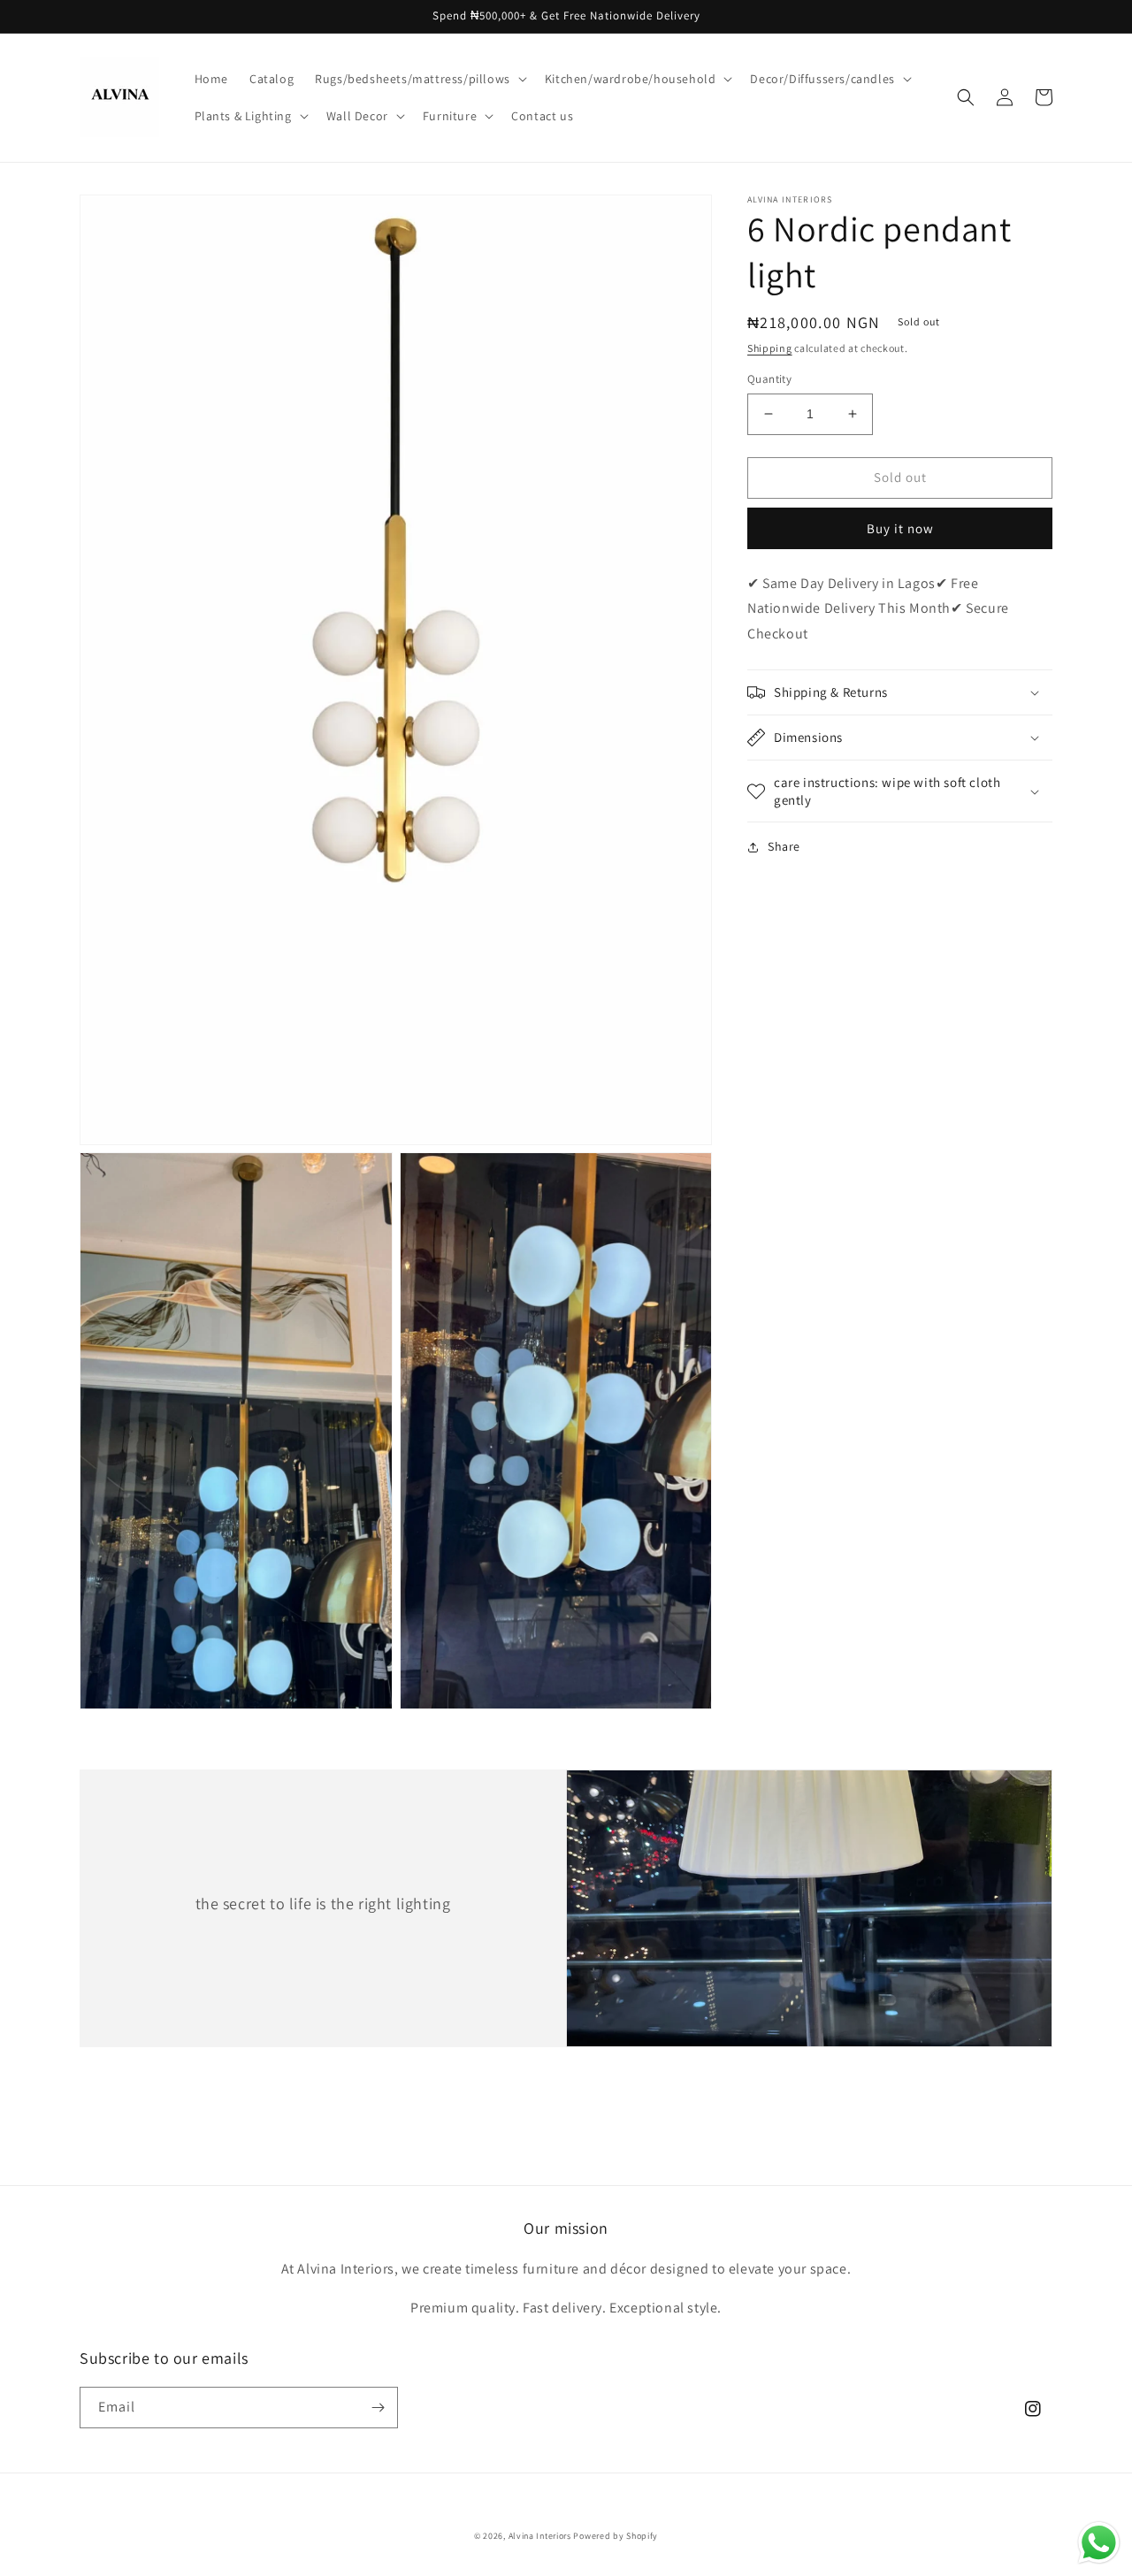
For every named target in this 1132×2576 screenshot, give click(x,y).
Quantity (769, 379)
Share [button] (784, 846)
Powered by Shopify (616, 2536)
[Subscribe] (378, 2408)
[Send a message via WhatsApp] (1099, 2543)
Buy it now (900, 528)
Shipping (770, 348)
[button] (419, 79)
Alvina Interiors (541, 2536)
